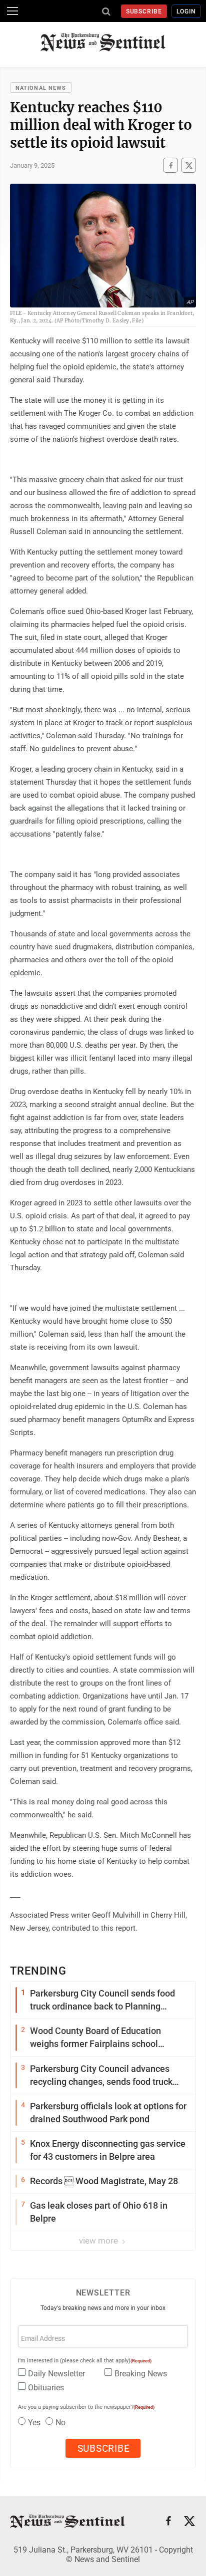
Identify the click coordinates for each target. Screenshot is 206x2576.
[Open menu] (12, 11)
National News (41, 88)
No (60, 2423)
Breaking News (141, 2374)
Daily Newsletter (56, 2374)
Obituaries (46, 2388)
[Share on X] (188, 165)
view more (99, 2241)
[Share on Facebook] (170, 165)
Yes (34, 2423)
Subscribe (144, 11)
